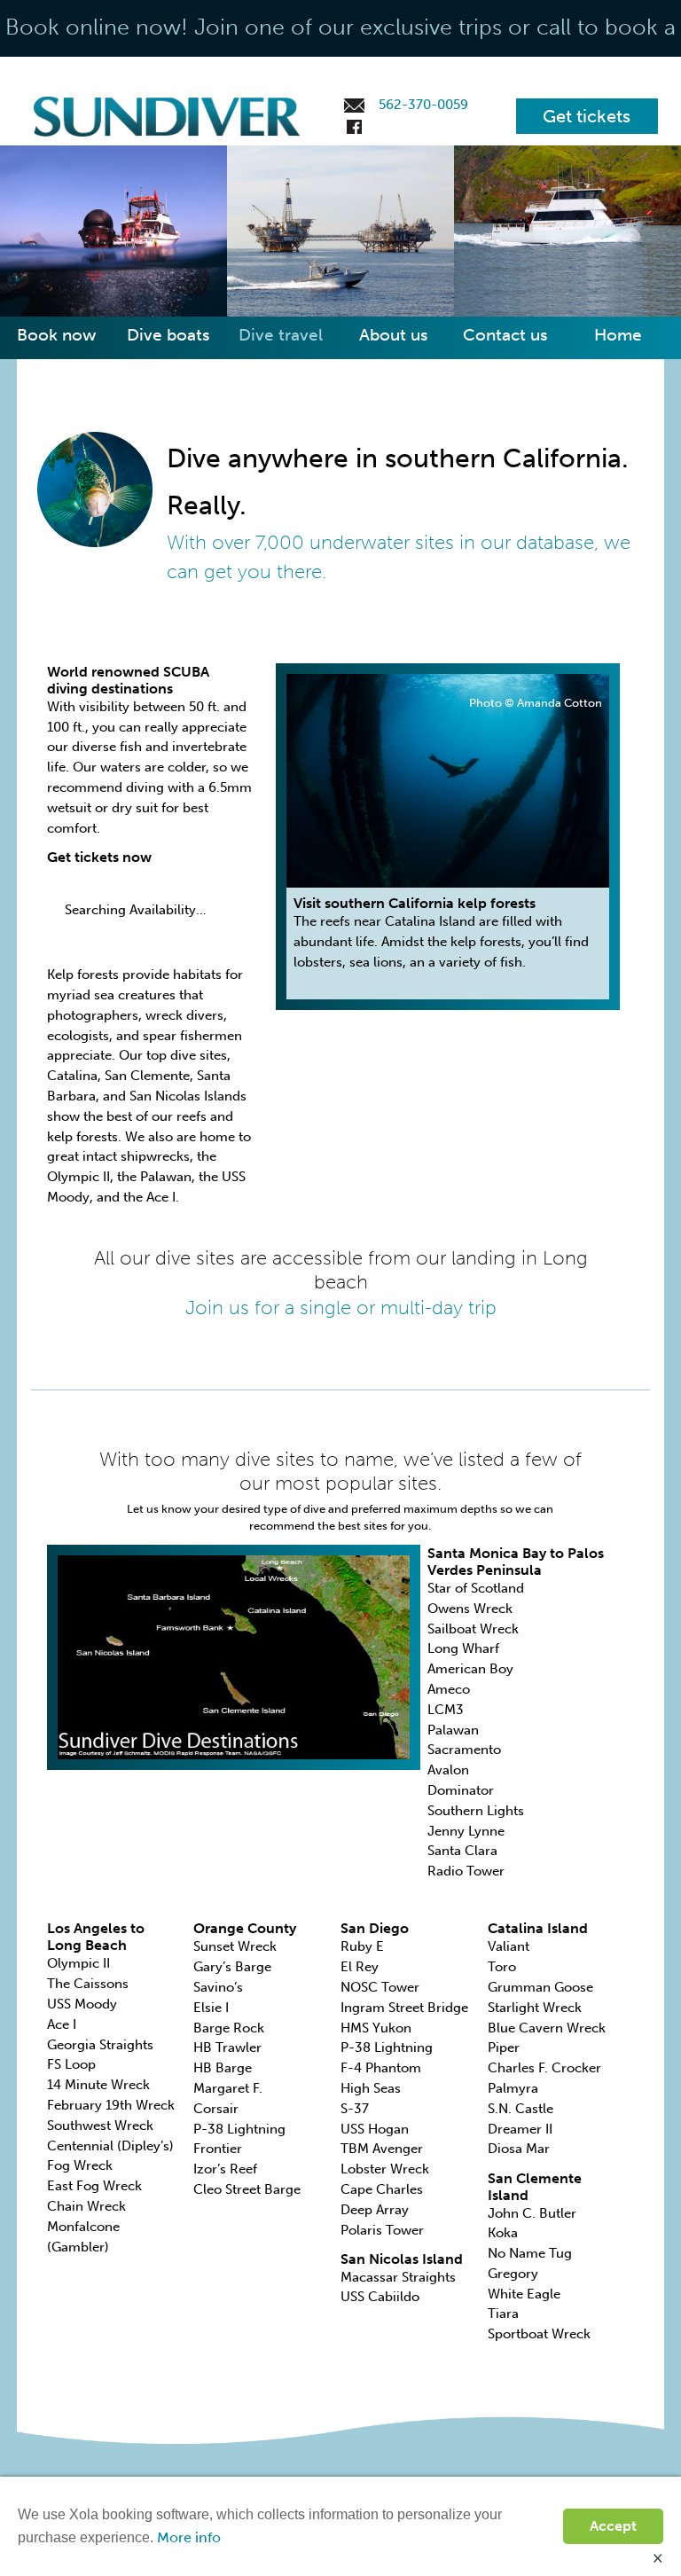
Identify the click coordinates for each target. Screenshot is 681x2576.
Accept (613, 2526)
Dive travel (281, 335)
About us (394, 335)
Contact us (505, 335)
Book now (56, 335)
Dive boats (168, 335)
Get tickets (587, 116)
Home (618, 335)
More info (189, 2537)
